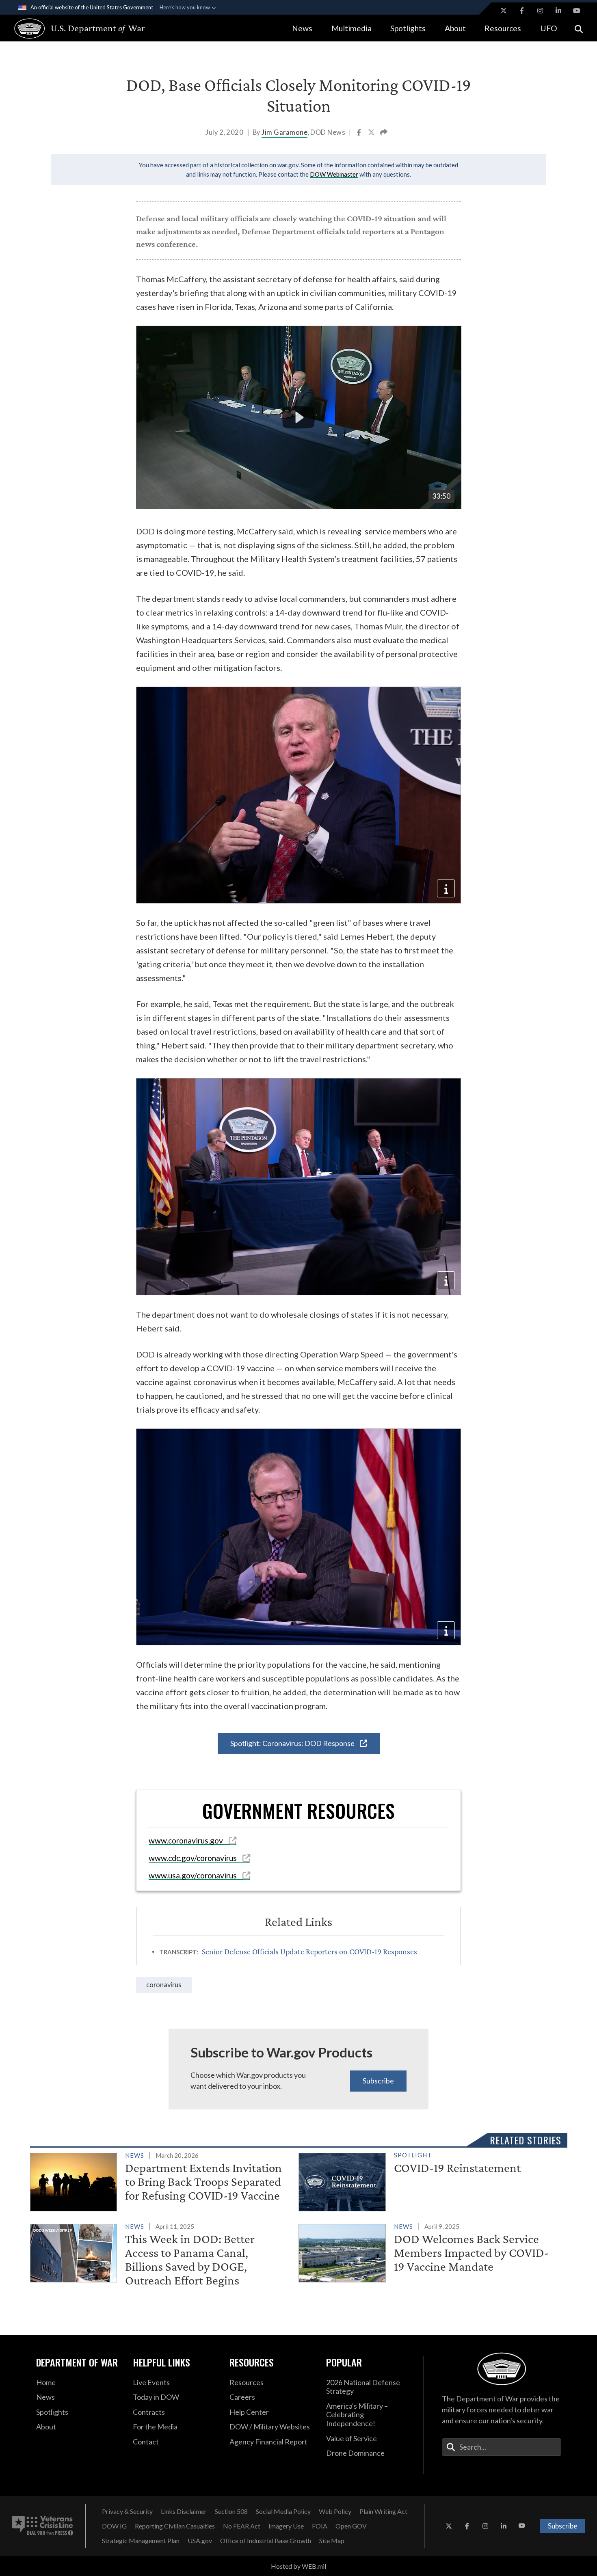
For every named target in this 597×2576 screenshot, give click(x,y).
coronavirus (164, 1985)
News (302, 28)
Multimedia (351, 28)
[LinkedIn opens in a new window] (558, 11)
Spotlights (408, 28)
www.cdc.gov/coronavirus (194, 1858)
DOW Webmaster (334, 174)
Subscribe (378, 2081)
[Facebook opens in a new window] (522, 11)
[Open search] (579, 28)
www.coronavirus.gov (187, 1840)
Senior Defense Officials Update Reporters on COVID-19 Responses (309, 1951)
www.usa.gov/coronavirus (194, 1875)
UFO (549, 28)
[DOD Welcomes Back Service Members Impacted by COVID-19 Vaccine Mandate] (429, 2252)
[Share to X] (372, 133)
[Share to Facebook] (360, 133)
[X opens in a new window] (504, 11)
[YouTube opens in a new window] (577, 11)
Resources (503, 28)
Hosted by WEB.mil (298, 2566)
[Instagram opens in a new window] (540, 11)
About (455, 28)
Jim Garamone (284, 132)
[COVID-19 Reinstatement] (429, 2181)
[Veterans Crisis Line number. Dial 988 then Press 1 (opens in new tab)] (43, 2526)
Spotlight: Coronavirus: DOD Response (293, 1743)
